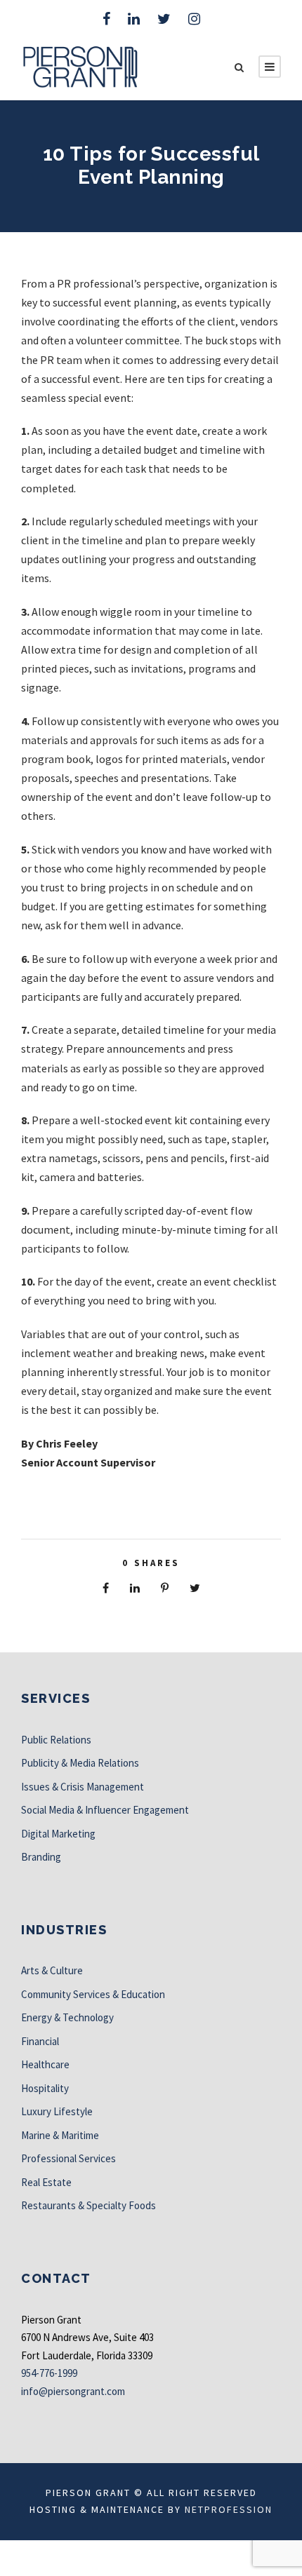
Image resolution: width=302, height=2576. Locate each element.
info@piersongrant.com (73, 2391)
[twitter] (164, 19)
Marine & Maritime (60, 2135)
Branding (41, 1857)
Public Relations (56, 1740)
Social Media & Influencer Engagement (105, 1810)
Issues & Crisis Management (83, 1787)
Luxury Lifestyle (57, 2111)
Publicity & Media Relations (80, 1763)
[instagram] (194, 19)
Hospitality (45, 2088)
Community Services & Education (93, 1994)
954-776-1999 (49, 2373)
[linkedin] (134, 19)
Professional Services (68, 2158)
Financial (40, 2041)
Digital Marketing (58, 1834)
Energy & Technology (67, 2017)
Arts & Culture (52, 1970)
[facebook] (106, 19)
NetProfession (229, 2509)
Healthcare (45, 2064)
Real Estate (46, 2182)
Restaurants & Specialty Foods (88, 2205)
